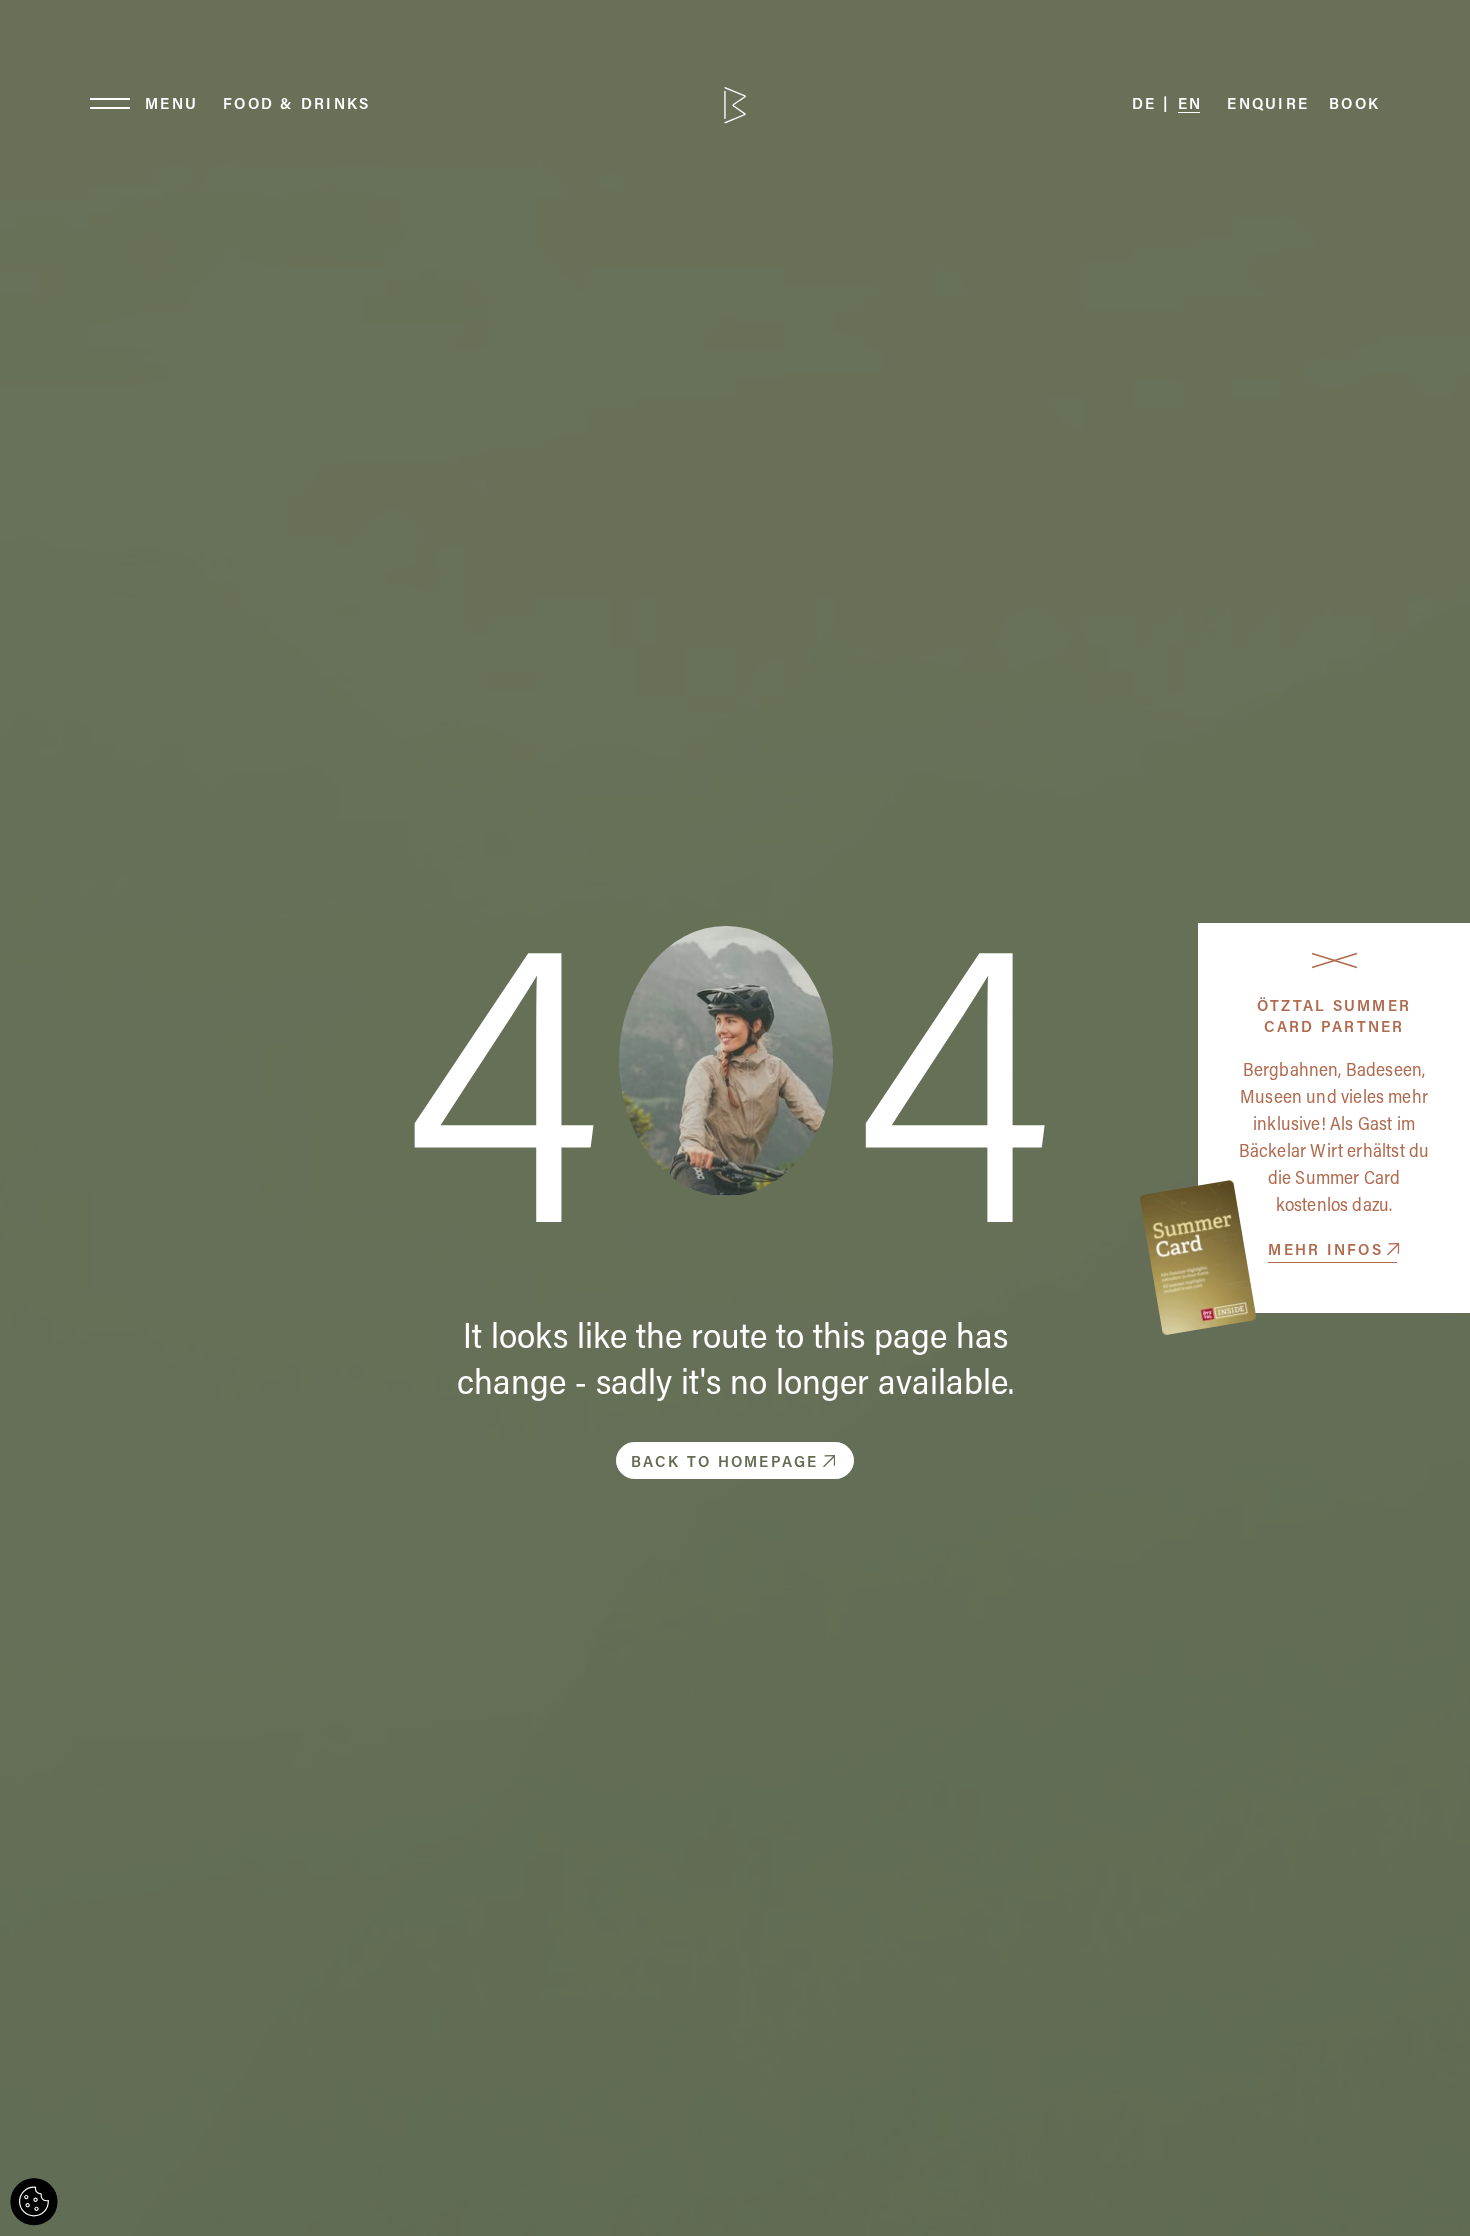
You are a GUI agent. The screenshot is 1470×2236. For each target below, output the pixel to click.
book (1354, 105)
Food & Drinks (296, 105)
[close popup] (1334, 960)
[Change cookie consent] (34, 2202)
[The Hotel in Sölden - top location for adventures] (735, 105)
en (1190, 105)
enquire (1268, 105)
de (1144, 105)
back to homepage (725, 1463)
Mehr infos (1325, 1251)
